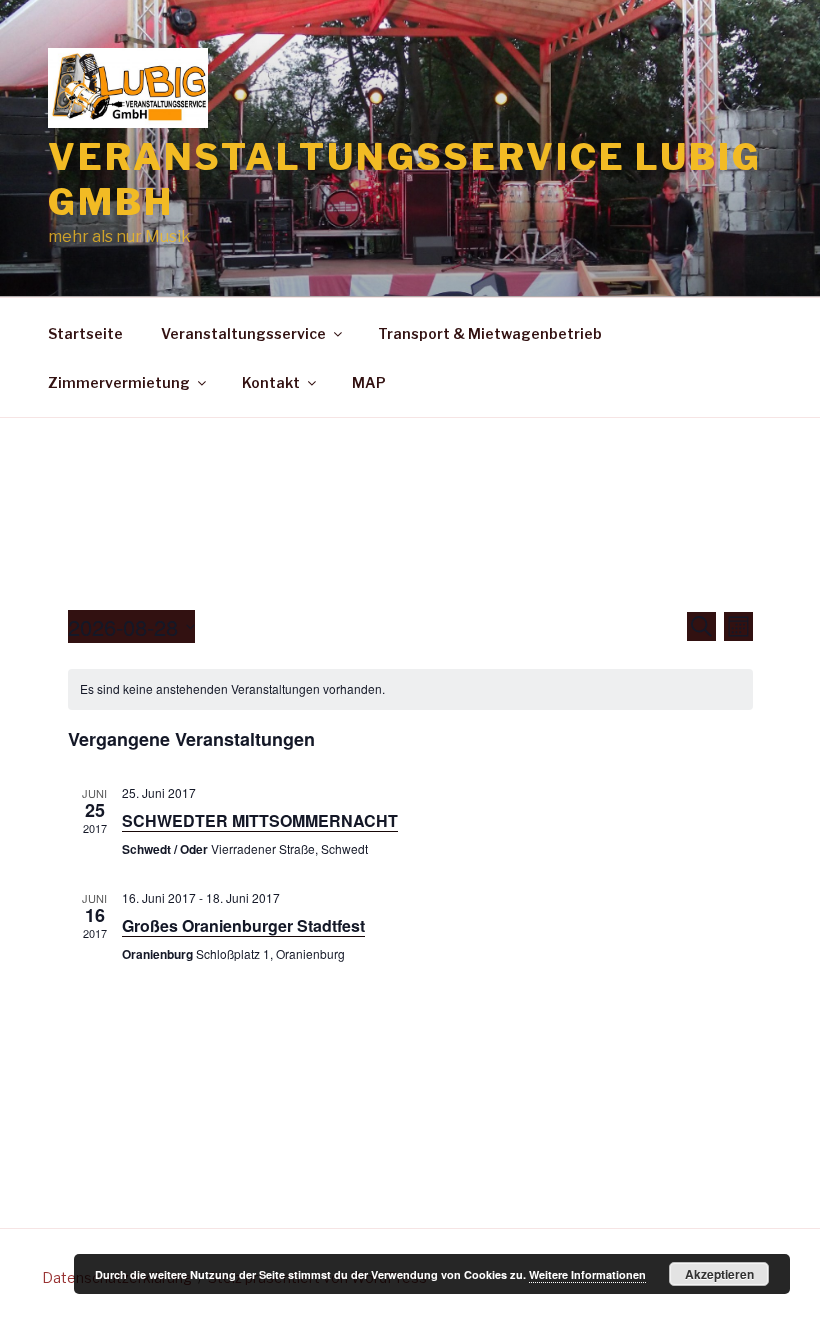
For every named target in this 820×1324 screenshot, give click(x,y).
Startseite (85, 333)
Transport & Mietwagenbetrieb (490, 333)
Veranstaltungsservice (243, 333)
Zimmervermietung (119, 382)
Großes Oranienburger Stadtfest (243, 925)
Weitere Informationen (587, 1274)
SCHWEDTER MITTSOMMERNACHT (260, 820)
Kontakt (271, 382)
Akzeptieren (719, 1274)
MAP (369, 382)
